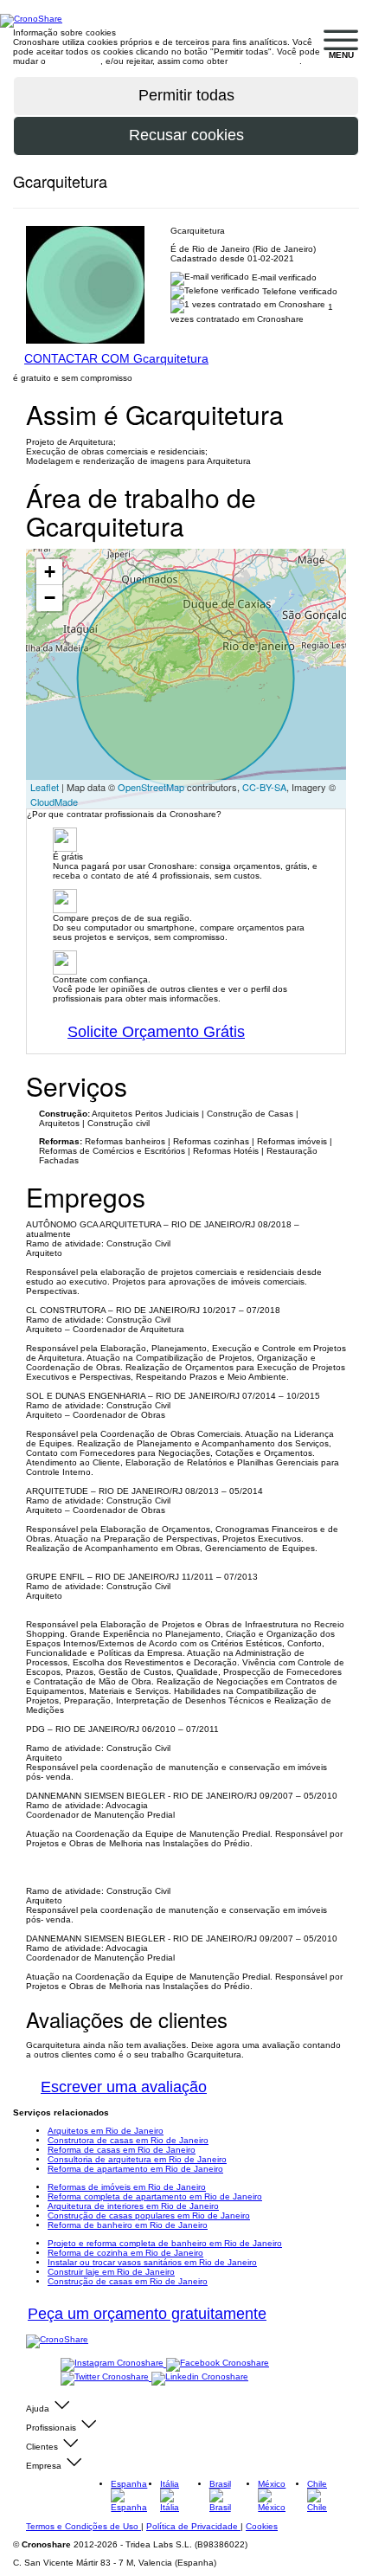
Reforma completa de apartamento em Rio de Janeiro (155, 2196)
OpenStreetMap (151, 787)
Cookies (262, 2526)
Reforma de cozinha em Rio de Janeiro (125, 2253)
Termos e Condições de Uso (83, 2526)
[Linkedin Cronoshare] (200, 2377)
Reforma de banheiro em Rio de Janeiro (128, 2225)
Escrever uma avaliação (124, 2087)
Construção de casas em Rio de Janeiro (128, 2281)
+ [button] (50, 572)
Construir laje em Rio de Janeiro (111, 2272)
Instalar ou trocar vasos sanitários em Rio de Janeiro (152, 2262)
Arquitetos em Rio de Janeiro (106, 2131)
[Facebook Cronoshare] (218, 2363)
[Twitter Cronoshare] (106, 2377)
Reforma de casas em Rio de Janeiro (122, 2150)
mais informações (265, 61)
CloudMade (54, 802)
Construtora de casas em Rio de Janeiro (128, 2140)
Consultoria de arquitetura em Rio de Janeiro (137, 2159)
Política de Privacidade (193, 2526)
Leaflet (45, 787)
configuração (74, 61)
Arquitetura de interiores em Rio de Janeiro (133, 2206)
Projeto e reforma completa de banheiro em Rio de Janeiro (165, 2243)
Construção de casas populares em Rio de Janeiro (149, 2215)
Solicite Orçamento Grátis (156, 1032)
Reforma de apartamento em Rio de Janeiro (135, 2169)
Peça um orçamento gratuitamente (147, 2314)
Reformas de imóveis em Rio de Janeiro (127, 2187)
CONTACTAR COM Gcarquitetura (116, 358)
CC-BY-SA (264, 787)
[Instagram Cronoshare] (113, 2363)
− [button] (50, 598)
